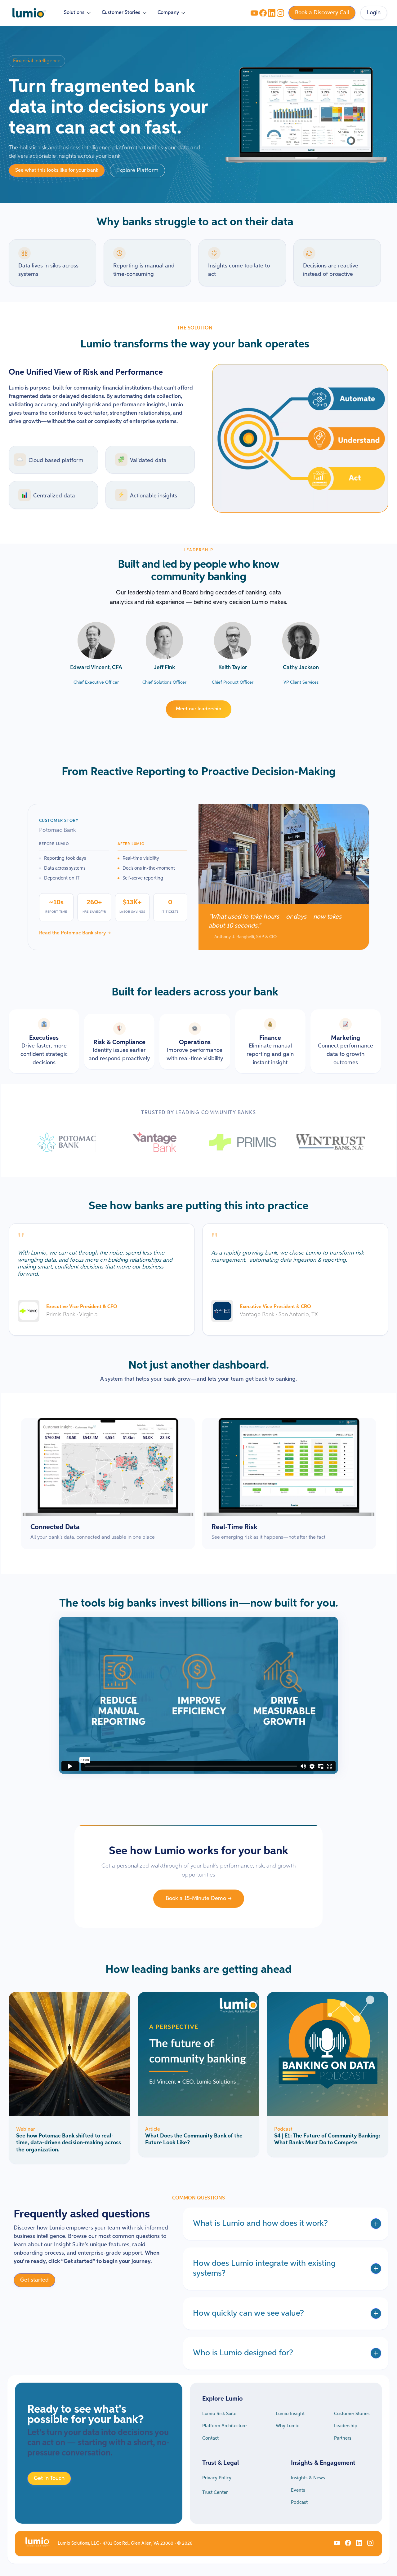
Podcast (299, 2502)
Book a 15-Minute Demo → (199, 1899)
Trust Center (215, 2492)
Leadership (346, 2426)
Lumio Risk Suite (219, 2414)
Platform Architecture (224, 2426)
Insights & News (308, 2478)
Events (298, 2490)
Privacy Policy (217, 2478)
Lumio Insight (290, 2414)
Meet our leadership (199, 709)
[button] (78, 13)
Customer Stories (352, 2414)
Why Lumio (288, 2426)
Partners (343, 2438)
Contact (210, 2438)
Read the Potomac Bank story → (75, 933)
